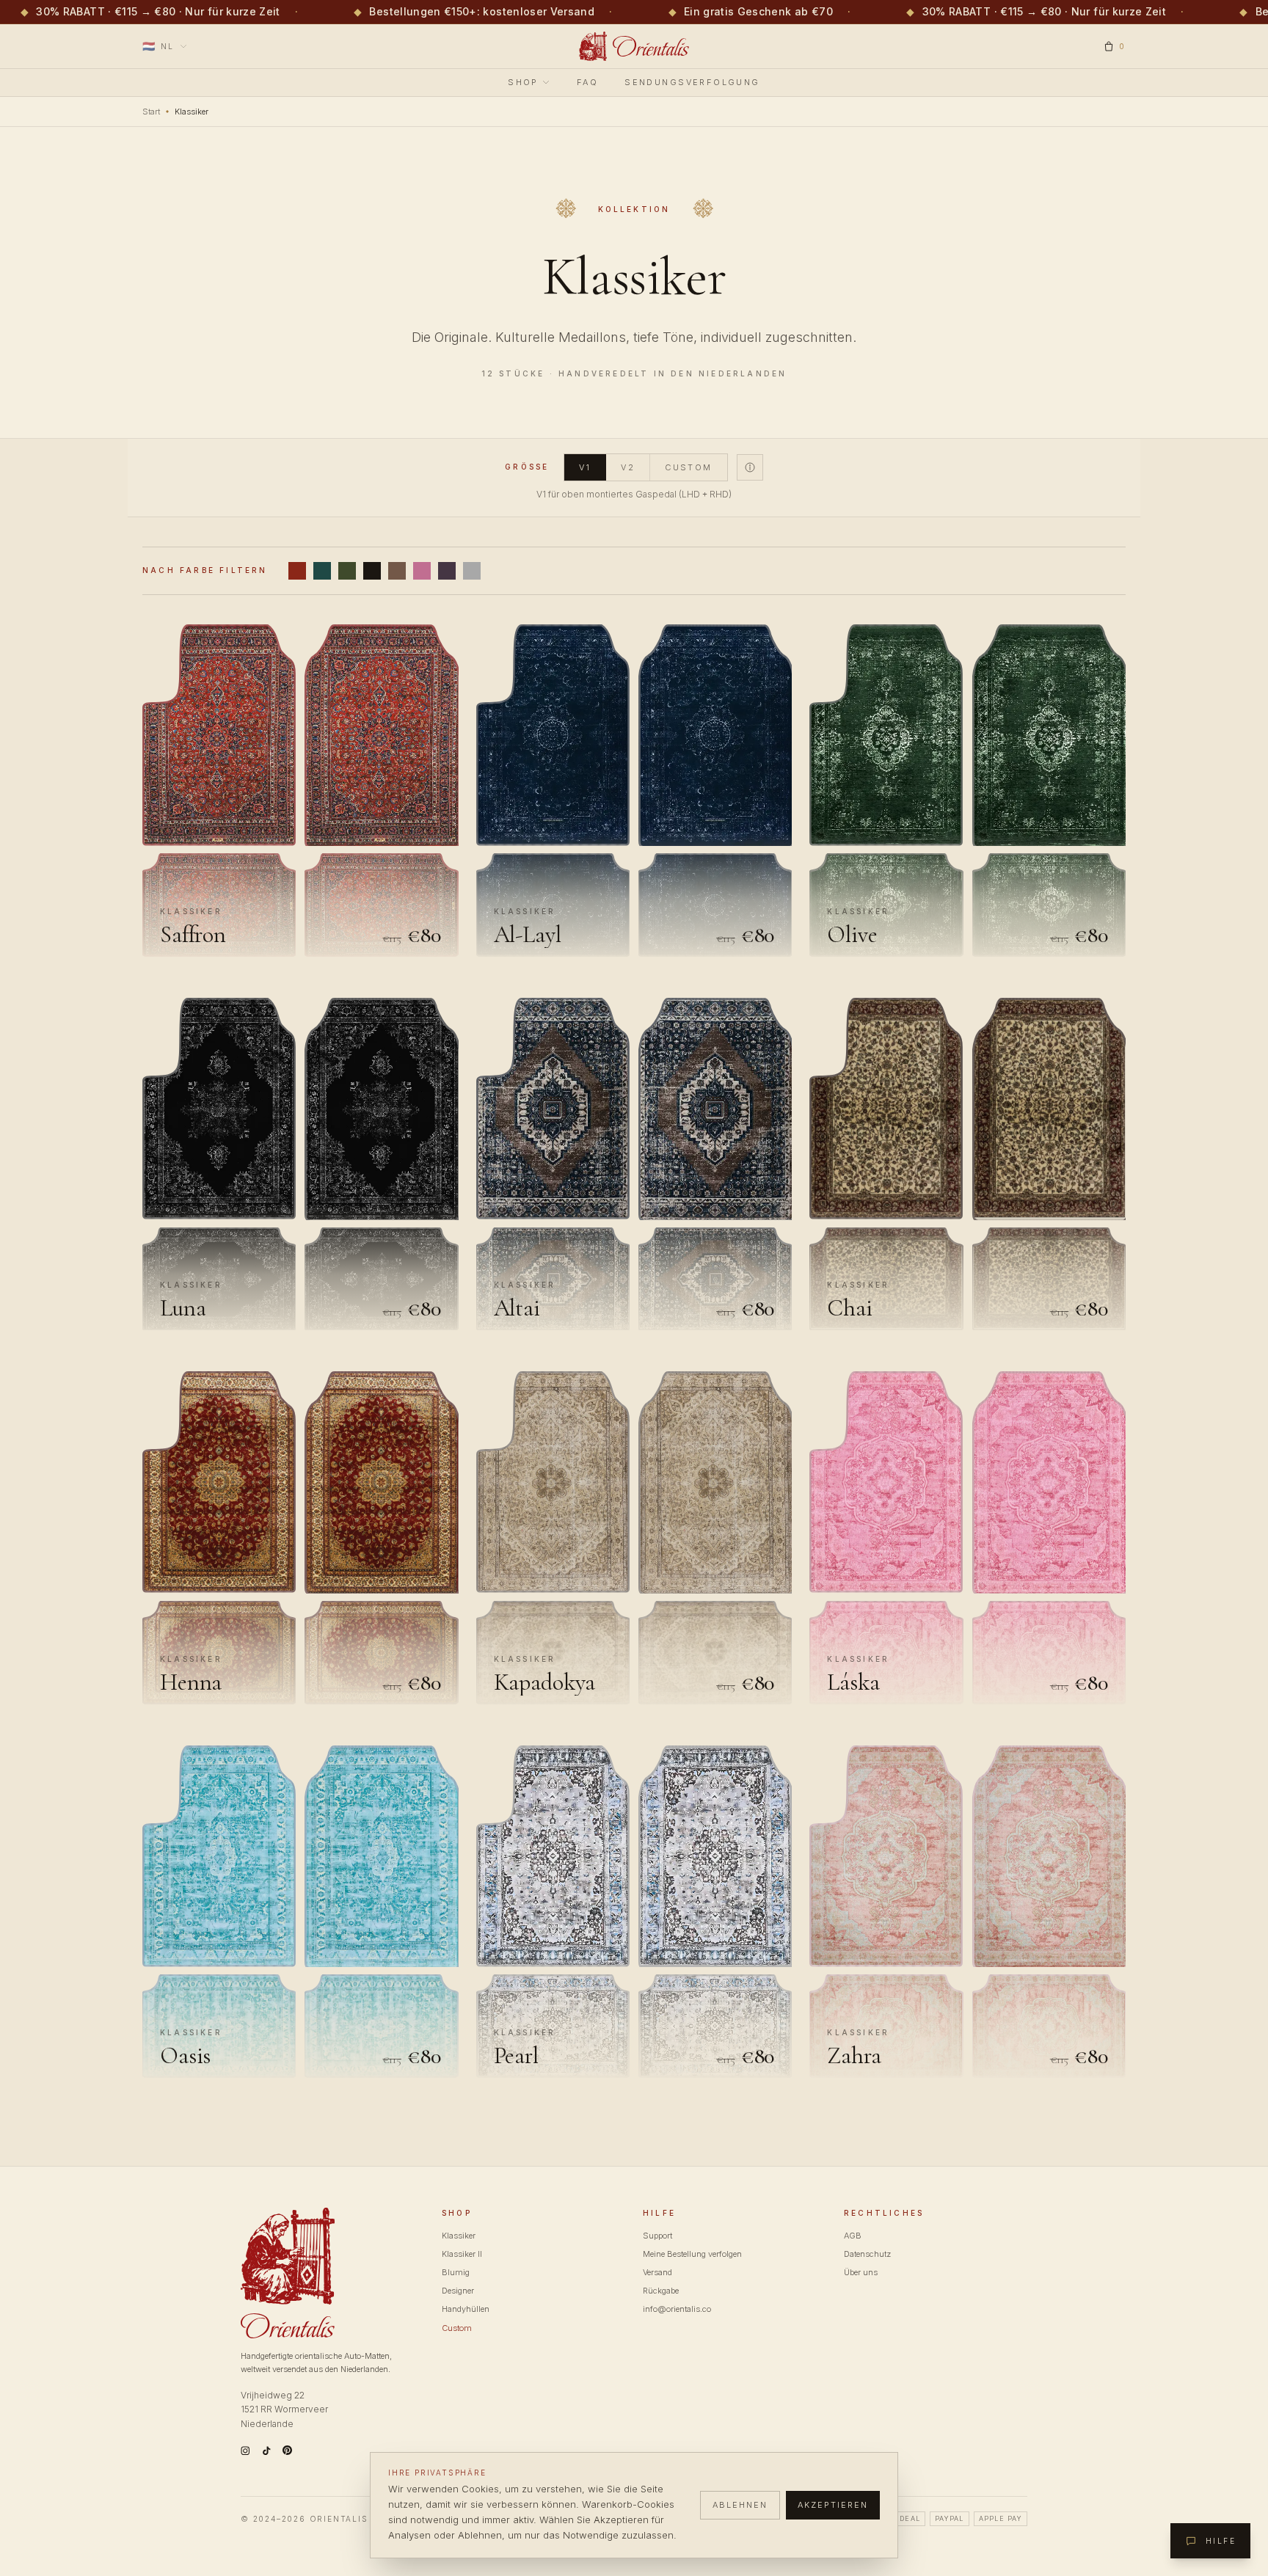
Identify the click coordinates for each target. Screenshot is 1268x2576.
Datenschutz (867, 2254)
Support (657, 2236)
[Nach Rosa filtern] (422, 571)
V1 (585, 467)
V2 (628, 467)
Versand (657, 2272)
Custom (689, 467)
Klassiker (459, 2236)
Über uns (861, 2272)
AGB (853, 2236)
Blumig (456, 2272)
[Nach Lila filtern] (447, 571)
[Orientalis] (634, 46)
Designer (458, 2291)
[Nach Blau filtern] (322, 571)
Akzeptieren (833, 2505)
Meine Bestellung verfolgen (692, 2254)
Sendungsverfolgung (692, 82)
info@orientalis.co (677, 2309)
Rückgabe (661, 2291)
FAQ (587, 82)
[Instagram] (245, 2451)
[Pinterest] (287, 2450)
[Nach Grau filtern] (472, 571)
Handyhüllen (466, 2309)
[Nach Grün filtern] (347, 571)
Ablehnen (740, 2505)
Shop (523, 82)
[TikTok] (267, 2451)
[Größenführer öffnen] (750, 467)
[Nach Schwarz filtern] (372, 571)
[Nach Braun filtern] (397, 571)
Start (151, 112)
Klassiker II (462, 2254)
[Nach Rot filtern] (297, 571)
